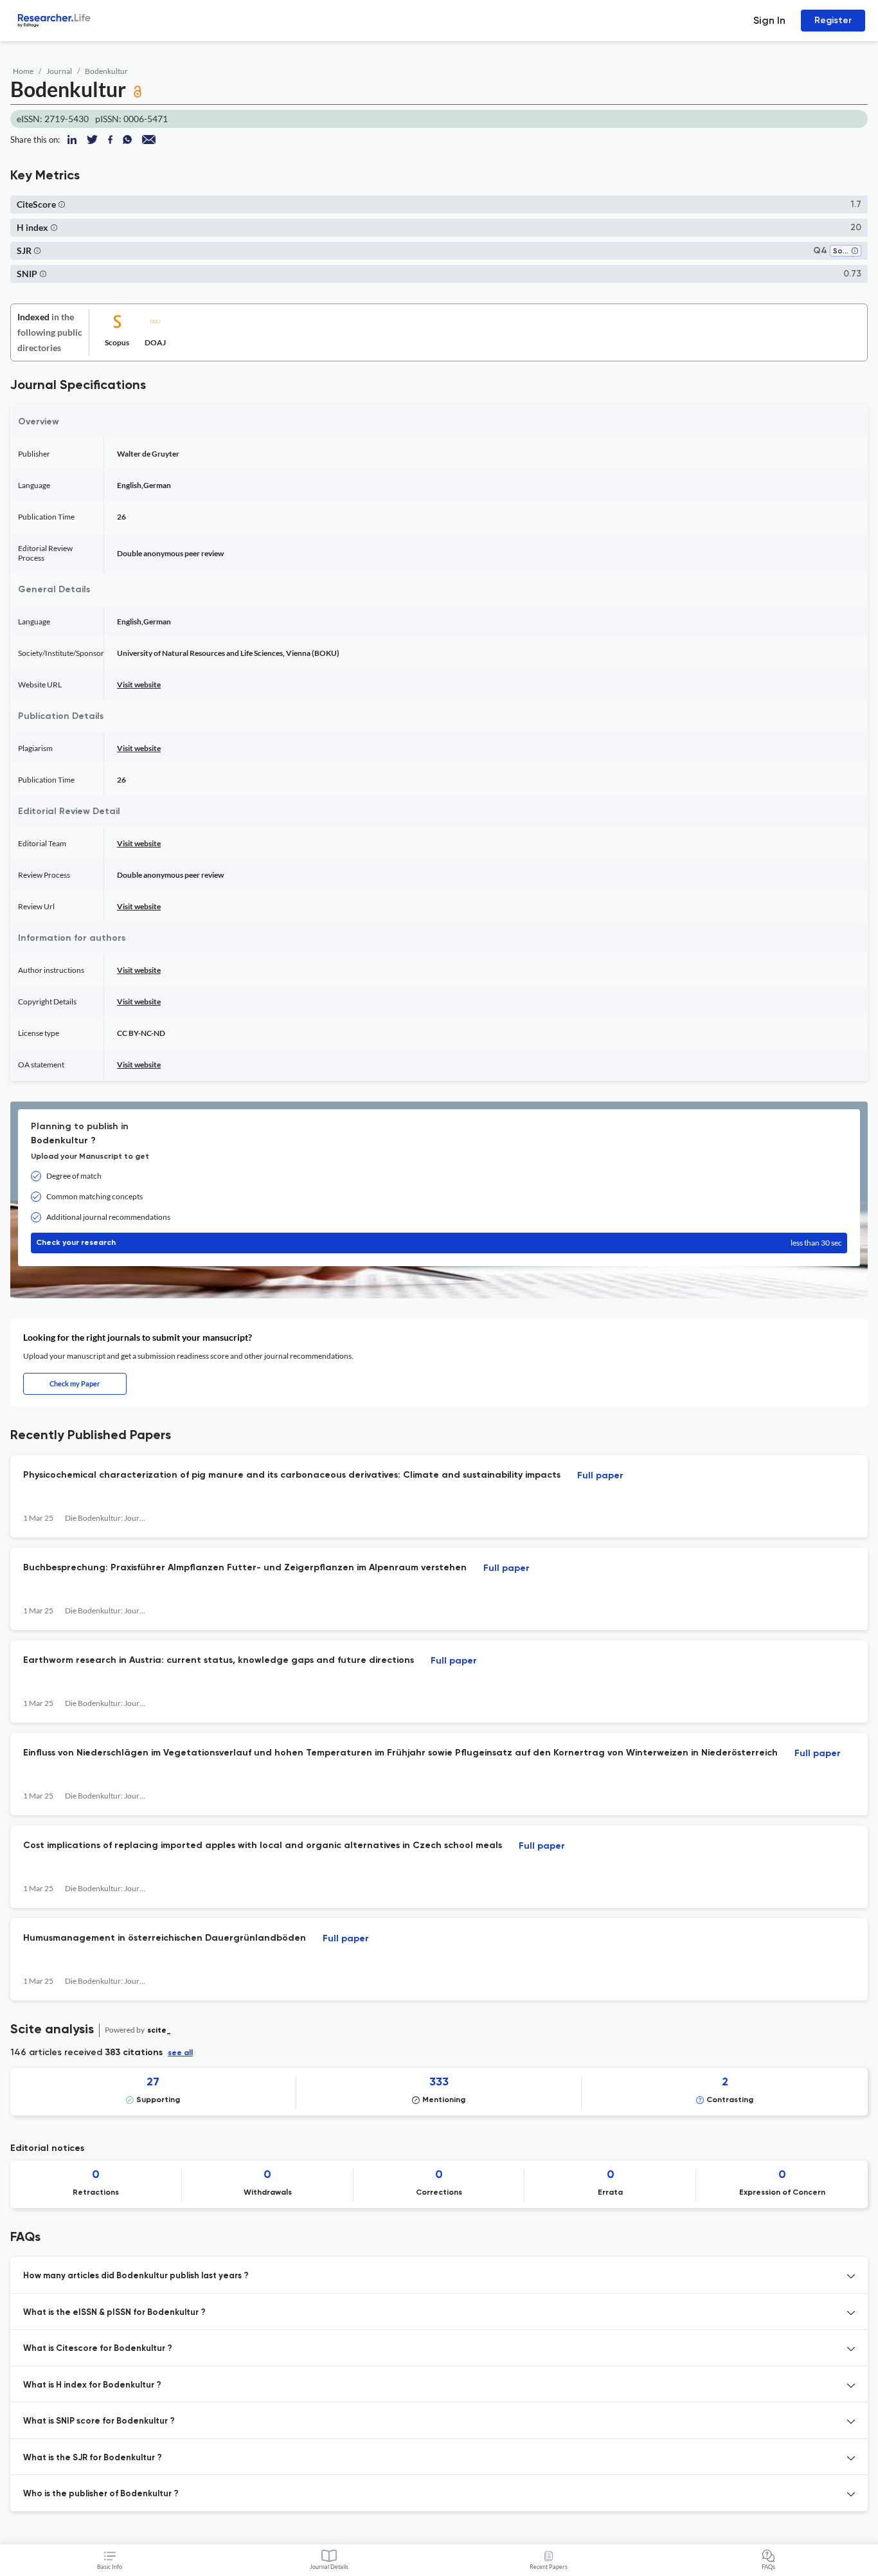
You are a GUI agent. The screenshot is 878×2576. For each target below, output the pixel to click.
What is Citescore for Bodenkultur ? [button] (98, 2349)
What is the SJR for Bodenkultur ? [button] (93, 2458)
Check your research (439, 1243)
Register (833, 20)
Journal (59, 71)
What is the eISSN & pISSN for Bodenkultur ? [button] (114, 2313)
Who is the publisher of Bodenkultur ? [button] (101, 2494)
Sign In (769, 20)
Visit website (139, 685)
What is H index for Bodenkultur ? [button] (92, 2385)
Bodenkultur (106, 71)
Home (23, 71)
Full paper (600, 1476)
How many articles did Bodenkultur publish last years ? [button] (136, 2276)
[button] (62, 204)
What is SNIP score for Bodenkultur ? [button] (99, 2421)
